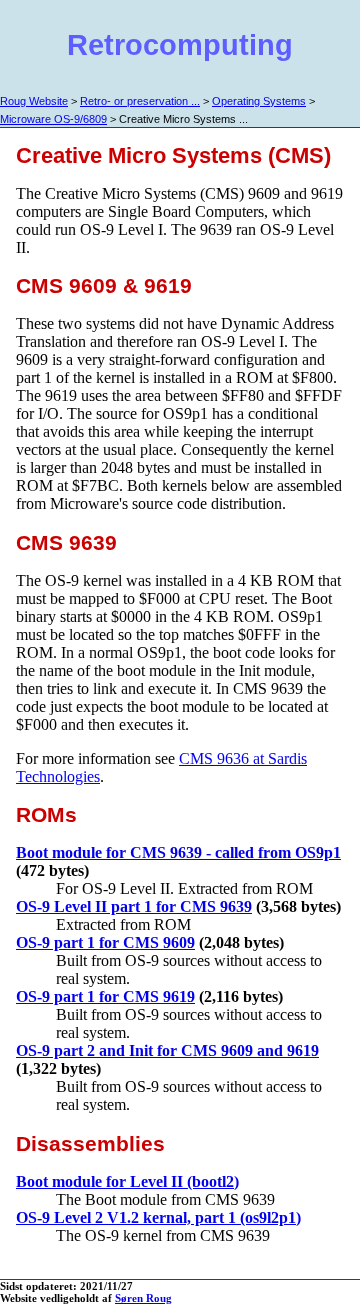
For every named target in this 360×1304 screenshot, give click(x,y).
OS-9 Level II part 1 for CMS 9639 (134, 906)
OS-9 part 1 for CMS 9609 (105, 942)
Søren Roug (143, 1298)
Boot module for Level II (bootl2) (127, 1181)
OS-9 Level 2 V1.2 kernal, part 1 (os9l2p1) (158, 1217)
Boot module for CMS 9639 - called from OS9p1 (178, 852)
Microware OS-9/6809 (53, 119)
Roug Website (34, 101)
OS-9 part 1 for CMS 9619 (105, 996)
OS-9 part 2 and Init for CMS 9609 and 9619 (167, 1050)
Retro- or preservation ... (140, 101)
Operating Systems (259, 101)
